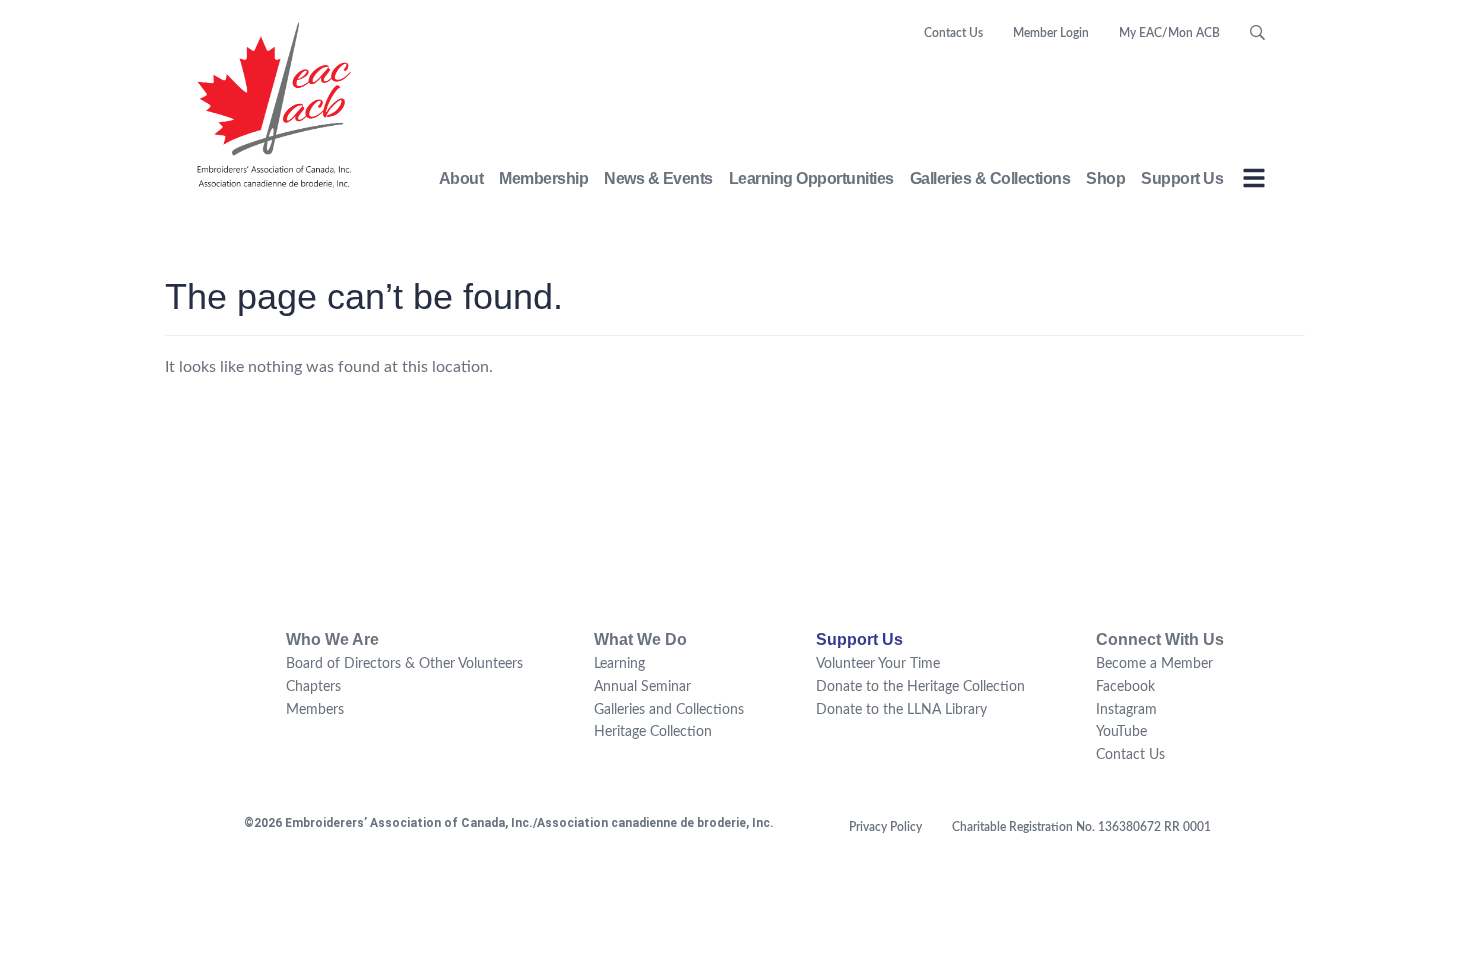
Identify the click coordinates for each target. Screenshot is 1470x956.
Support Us (1182, 178)
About (461, 178)
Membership (543, 178)
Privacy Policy (885, 827)
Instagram (1126, 710)
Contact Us (953, 33)
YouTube (1121, 732)
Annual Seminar (642, 687)
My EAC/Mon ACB (1169, 33)
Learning (619, 664)
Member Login (1051, 33)
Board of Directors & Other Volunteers (404, 664)
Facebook (1125, 687)
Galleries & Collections (990, 178)
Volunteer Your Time (878, 664)
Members (315, 710)
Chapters (313, 687)
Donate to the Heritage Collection (920, 687)
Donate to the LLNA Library (901, 710)
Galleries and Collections (669, 710)
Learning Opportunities (811, 178)
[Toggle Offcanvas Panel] (1254, 181)
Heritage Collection (653, 732)
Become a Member (1154, 664)
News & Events (658, 178)
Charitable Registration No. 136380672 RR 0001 (1081, 827)
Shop (1105, 178)
